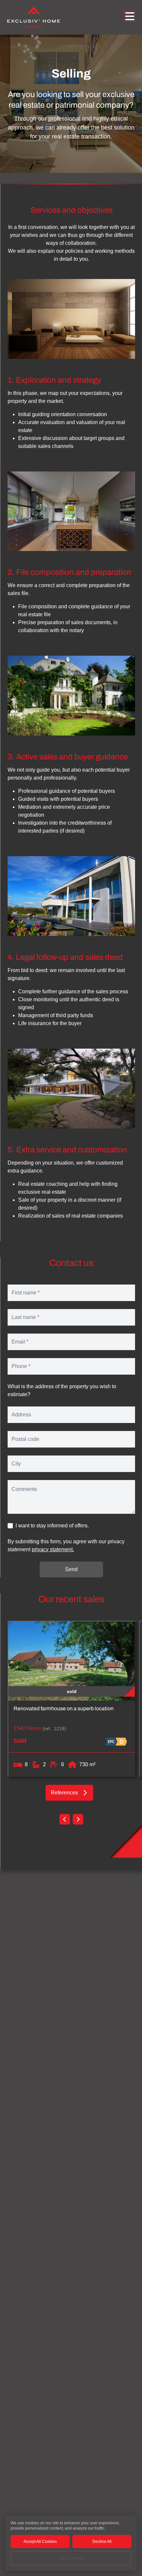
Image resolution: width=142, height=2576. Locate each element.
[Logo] (34, 17)
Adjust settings (71, 2558)
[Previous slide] (65, 1819)
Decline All (102, 2542)
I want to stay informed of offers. (52, 1526)
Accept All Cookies (40, 2542)
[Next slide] (78, 1819)
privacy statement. (53, 1549)
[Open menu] (130, 16)
